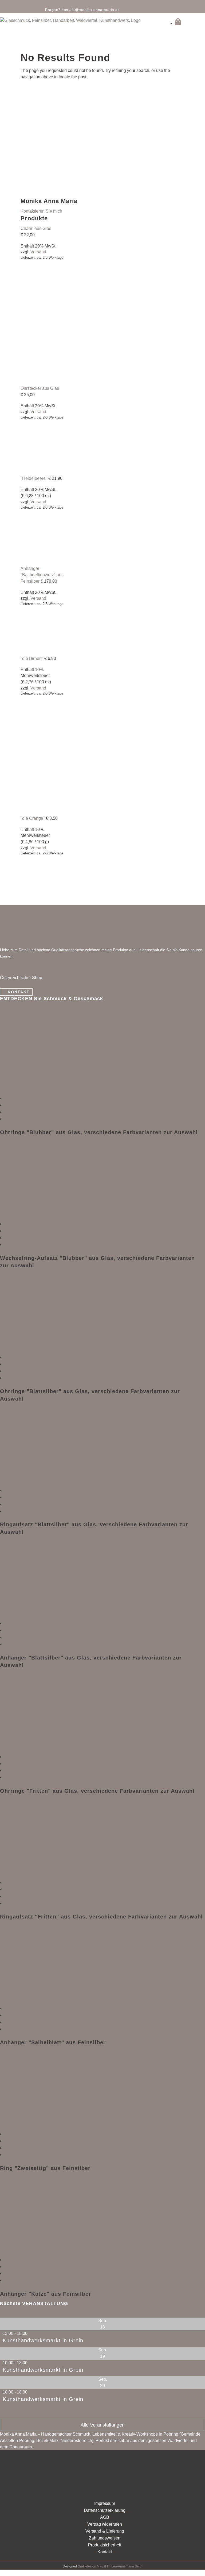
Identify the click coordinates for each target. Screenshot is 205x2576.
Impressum (105, 2503)
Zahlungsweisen (105, 2538)
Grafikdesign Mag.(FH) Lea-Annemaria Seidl (110, 2566)
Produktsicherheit (105, 2545)
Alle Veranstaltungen (103, 2425)
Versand (38, 252)
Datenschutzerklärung (105, 2510)
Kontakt (19, 992)
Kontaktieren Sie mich (41, 211)
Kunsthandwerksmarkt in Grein (43, 2340)
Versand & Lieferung (105, 2531)
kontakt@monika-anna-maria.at (90, 10)
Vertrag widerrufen (105, 2524)
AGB (105, 2517)
